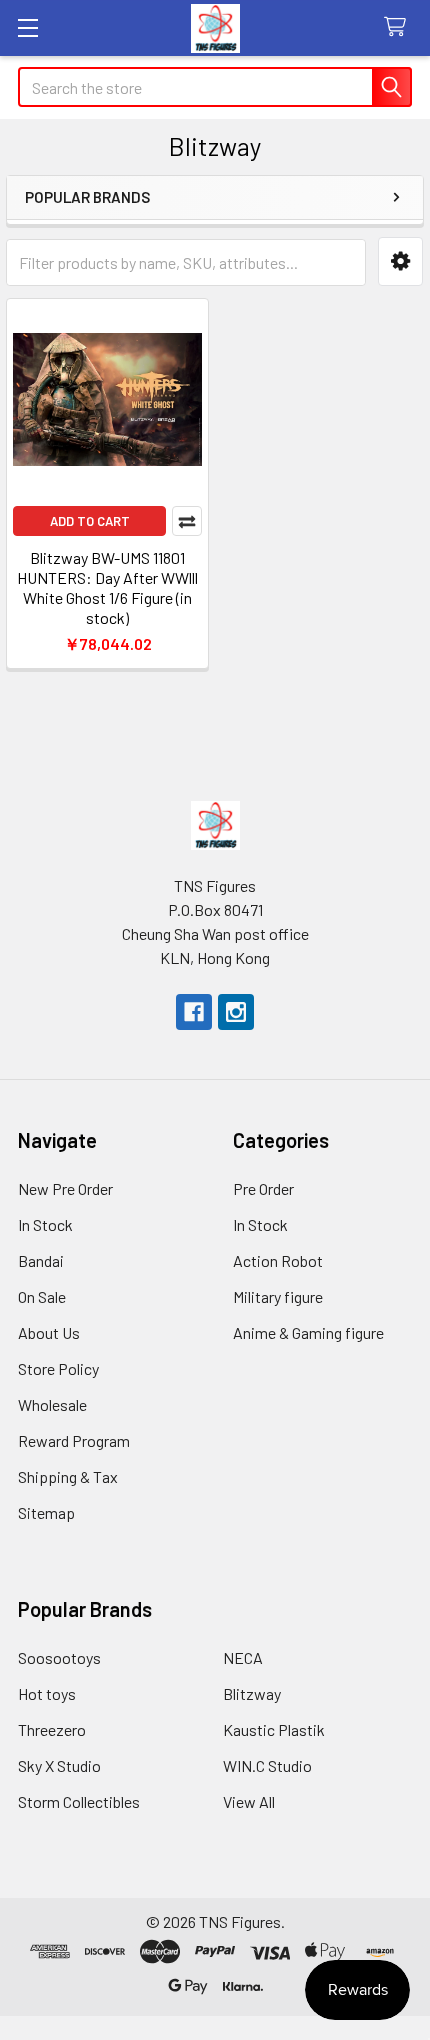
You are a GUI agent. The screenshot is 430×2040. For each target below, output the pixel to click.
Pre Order (263, 1188)
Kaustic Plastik (274, 1729)
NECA (243, 1657)
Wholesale (52, 1404)
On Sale (42, 1296)
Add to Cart (90, 521)
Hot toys (47, 1693)
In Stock (45, 1224)
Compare (187, 521)
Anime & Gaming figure (308, 1332)
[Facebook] (194, 1012)
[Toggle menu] (27, 27)
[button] (400, 261)
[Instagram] (236, 1012)
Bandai (41, 1260)
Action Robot (278, 1260)
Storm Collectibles (79, 1801)
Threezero (52, 1729)
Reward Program (74, 1440)
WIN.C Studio (267, 1765)
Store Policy (58, 1368)
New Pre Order (65, 1188)
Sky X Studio (59, 1765)
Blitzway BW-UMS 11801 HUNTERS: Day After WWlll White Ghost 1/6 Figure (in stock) (107, 587)
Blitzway (252, 1693)
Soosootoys (59, 1657)
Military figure (278, 1296)
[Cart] (399, 27)
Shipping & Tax (68, 1476)
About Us (49, 1332)
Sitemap (46, 1512)
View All (249, 1801)
